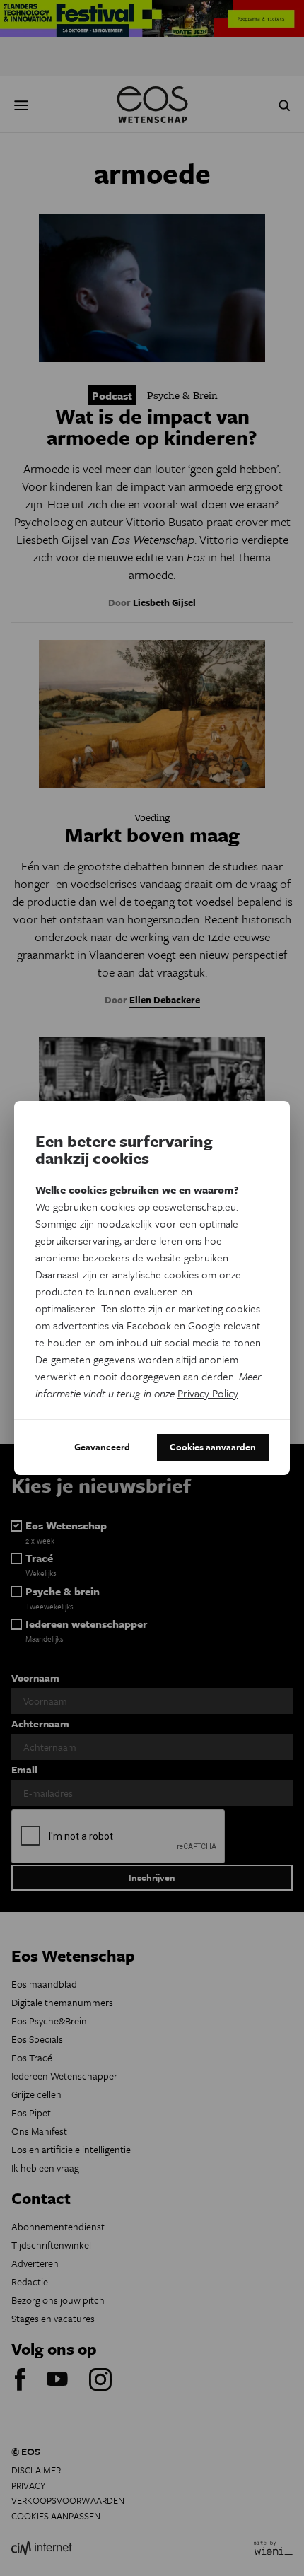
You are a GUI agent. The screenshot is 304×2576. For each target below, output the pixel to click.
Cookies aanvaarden (213, 1447)
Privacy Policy (207, 1393)
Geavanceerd (102, 1447)
